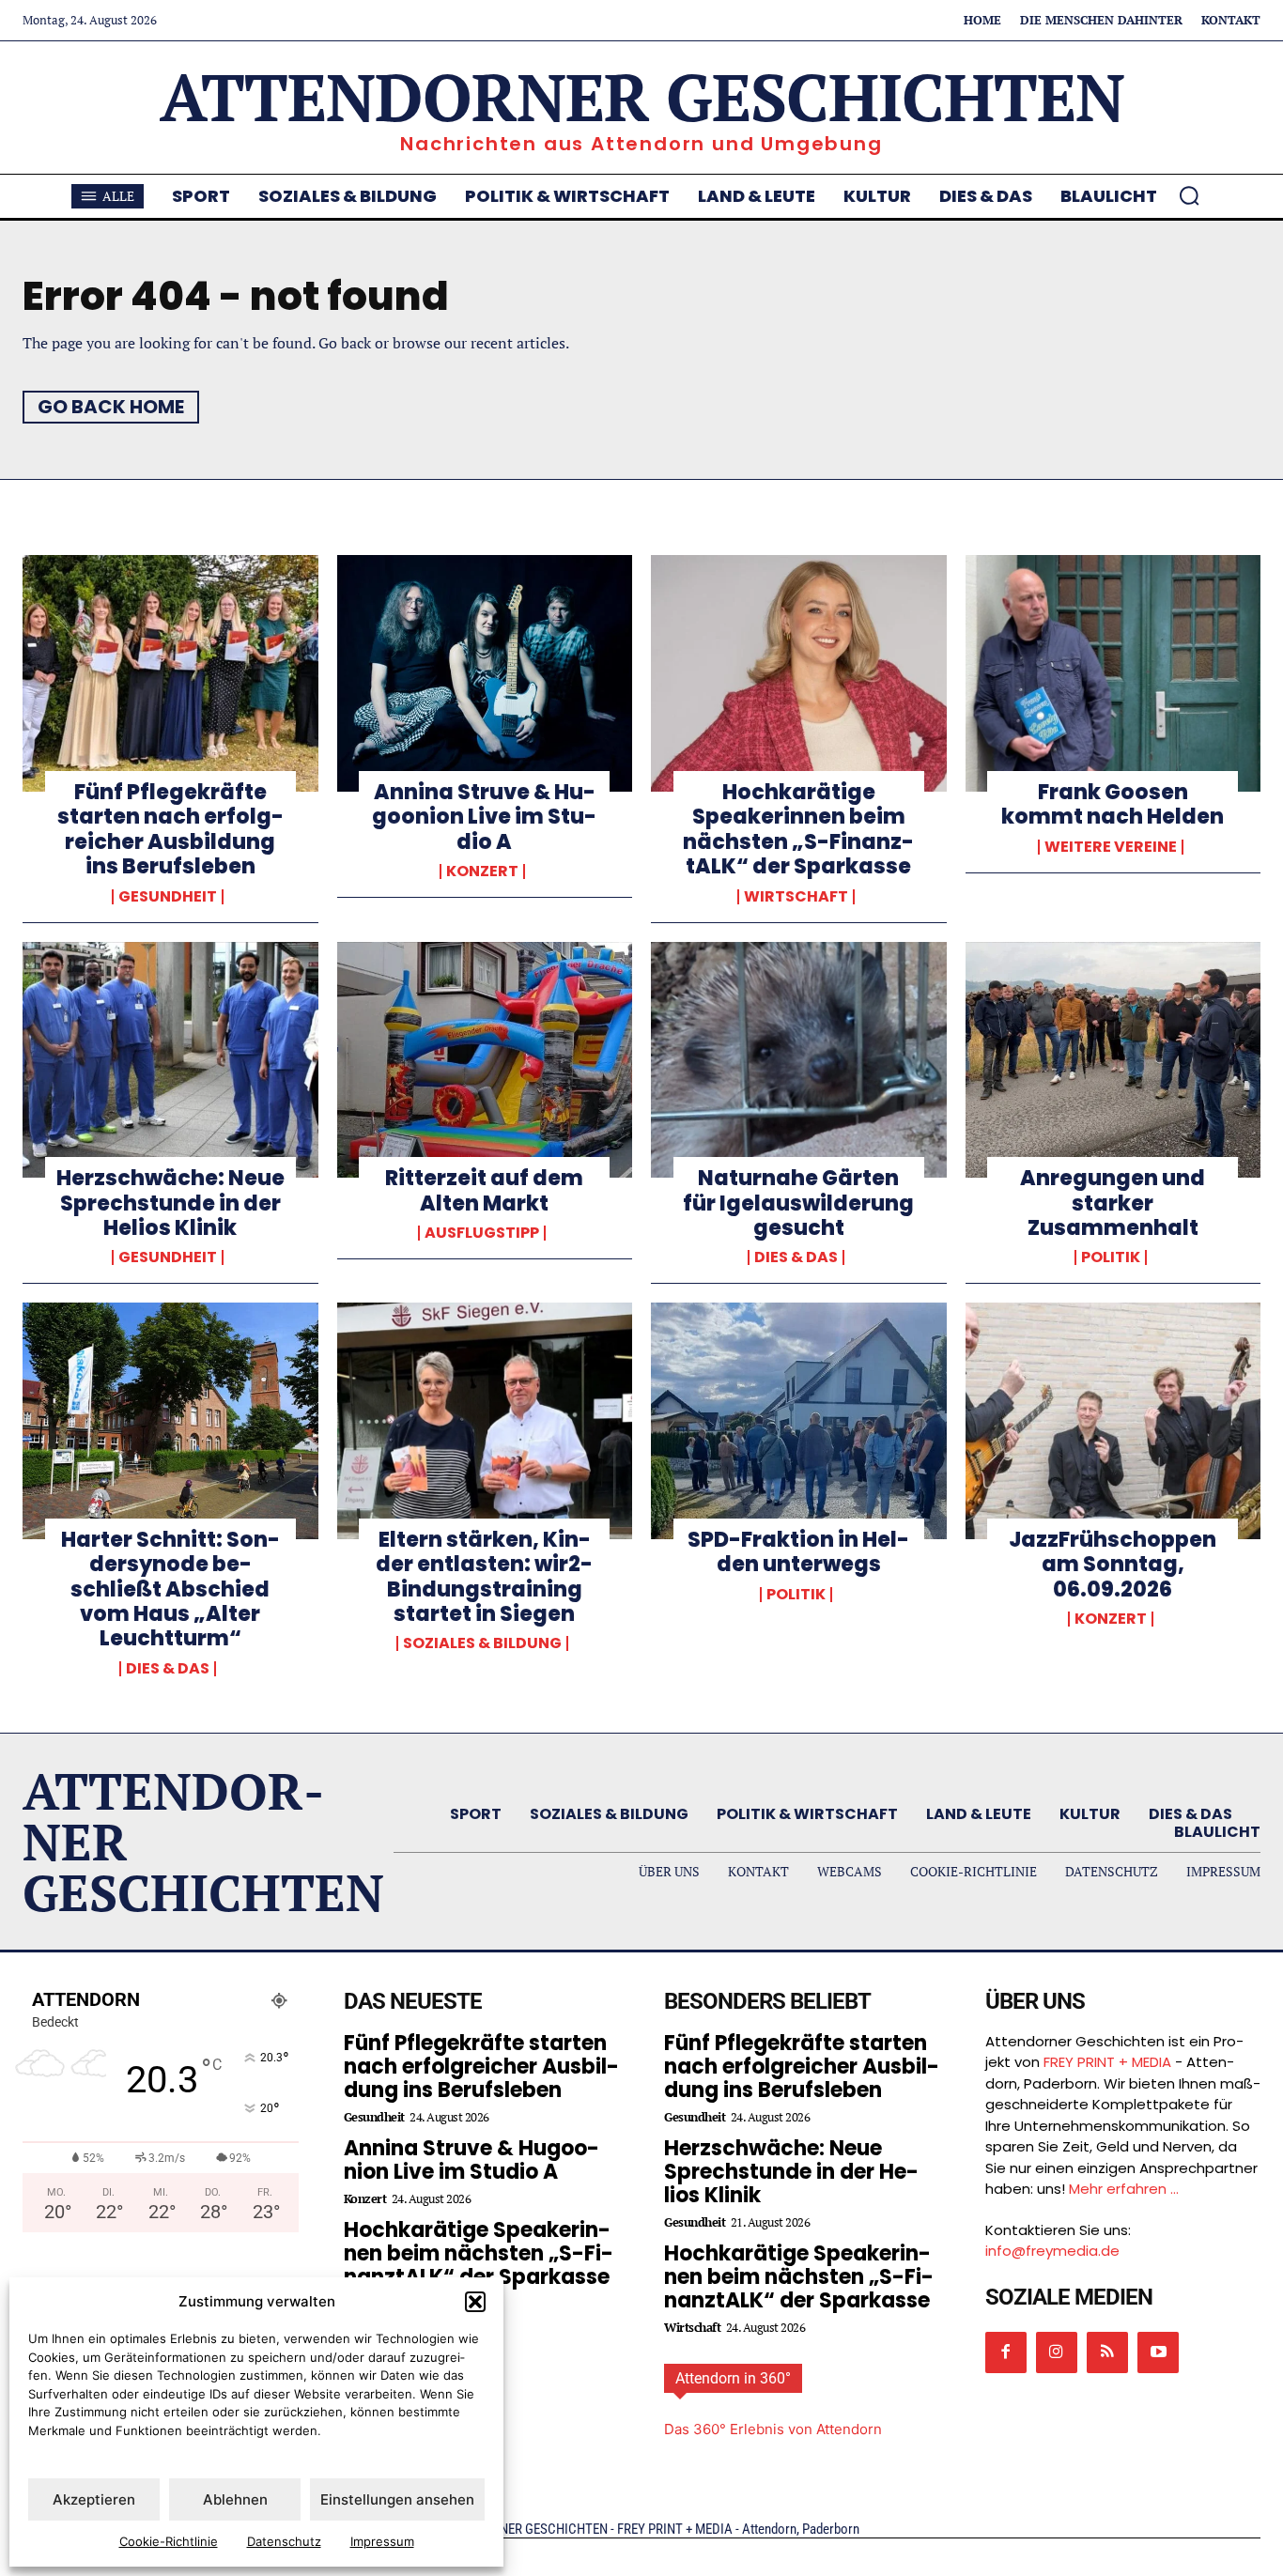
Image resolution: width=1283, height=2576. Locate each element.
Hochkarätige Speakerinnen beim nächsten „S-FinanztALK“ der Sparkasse (798, 829)
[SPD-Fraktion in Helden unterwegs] (799, 1421)
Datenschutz (284, 2541)
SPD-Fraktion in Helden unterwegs (798, 1552)
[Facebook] (1006, 2352)
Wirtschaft (796, 897)
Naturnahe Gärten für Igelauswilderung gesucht (798, 1203)
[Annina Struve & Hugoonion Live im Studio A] (485, 673)
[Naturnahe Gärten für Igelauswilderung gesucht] (799, 1060)
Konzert (482, 872)
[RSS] (1107, 2352)
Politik (1111, 1257)
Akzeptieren (94, 2499)
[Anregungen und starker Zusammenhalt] (1113, 1060)
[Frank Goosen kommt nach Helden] (1113, 673)
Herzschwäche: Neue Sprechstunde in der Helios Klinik (170, 1203)
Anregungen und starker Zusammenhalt (1113, 1203)
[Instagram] (1057, 2352)
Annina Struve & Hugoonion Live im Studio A (484, 817)
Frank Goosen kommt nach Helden (1113, 804)
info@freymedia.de (1052, 2251)
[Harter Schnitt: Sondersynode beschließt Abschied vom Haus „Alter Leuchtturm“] (170, 1421)
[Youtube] (1158, 2352)
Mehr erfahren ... (1124, 2189)
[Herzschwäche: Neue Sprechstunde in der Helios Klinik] (170, 1060)
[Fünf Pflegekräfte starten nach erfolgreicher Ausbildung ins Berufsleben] (170, 673)
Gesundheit (168, 897)
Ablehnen (235, 2499)
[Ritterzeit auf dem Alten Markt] (485, 1060)
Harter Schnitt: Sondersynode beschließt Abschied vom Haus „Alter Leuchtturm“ (170, 1589)
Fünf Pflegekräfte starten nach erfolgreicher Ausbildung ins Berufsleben (170, 829)
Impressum (382, 2541)
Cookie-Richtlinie (169, 2541)
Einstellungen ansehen (397, 2499)
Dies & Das (796, 1257)
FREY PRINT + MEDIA (1107, 2062)
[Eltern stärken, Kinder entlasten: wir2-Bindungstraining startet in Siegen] (485, 1421)
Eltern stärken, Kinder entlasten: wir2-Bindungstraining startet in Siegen (484, 1577)
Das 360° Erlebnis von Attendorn (773, 2429)
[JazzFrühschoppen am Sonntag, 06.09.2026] (1113, 1421)
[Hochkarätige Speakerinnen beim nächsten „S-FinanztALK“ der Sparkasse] (799, 673)
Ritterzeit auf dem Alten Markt (484, 1190)
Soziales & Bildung (482, 1643)
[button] (475, 2302)
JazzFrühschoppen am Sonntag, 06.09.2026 (1113, 1565)
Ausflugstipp (482, 1233)
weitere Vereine (1111, 847)
